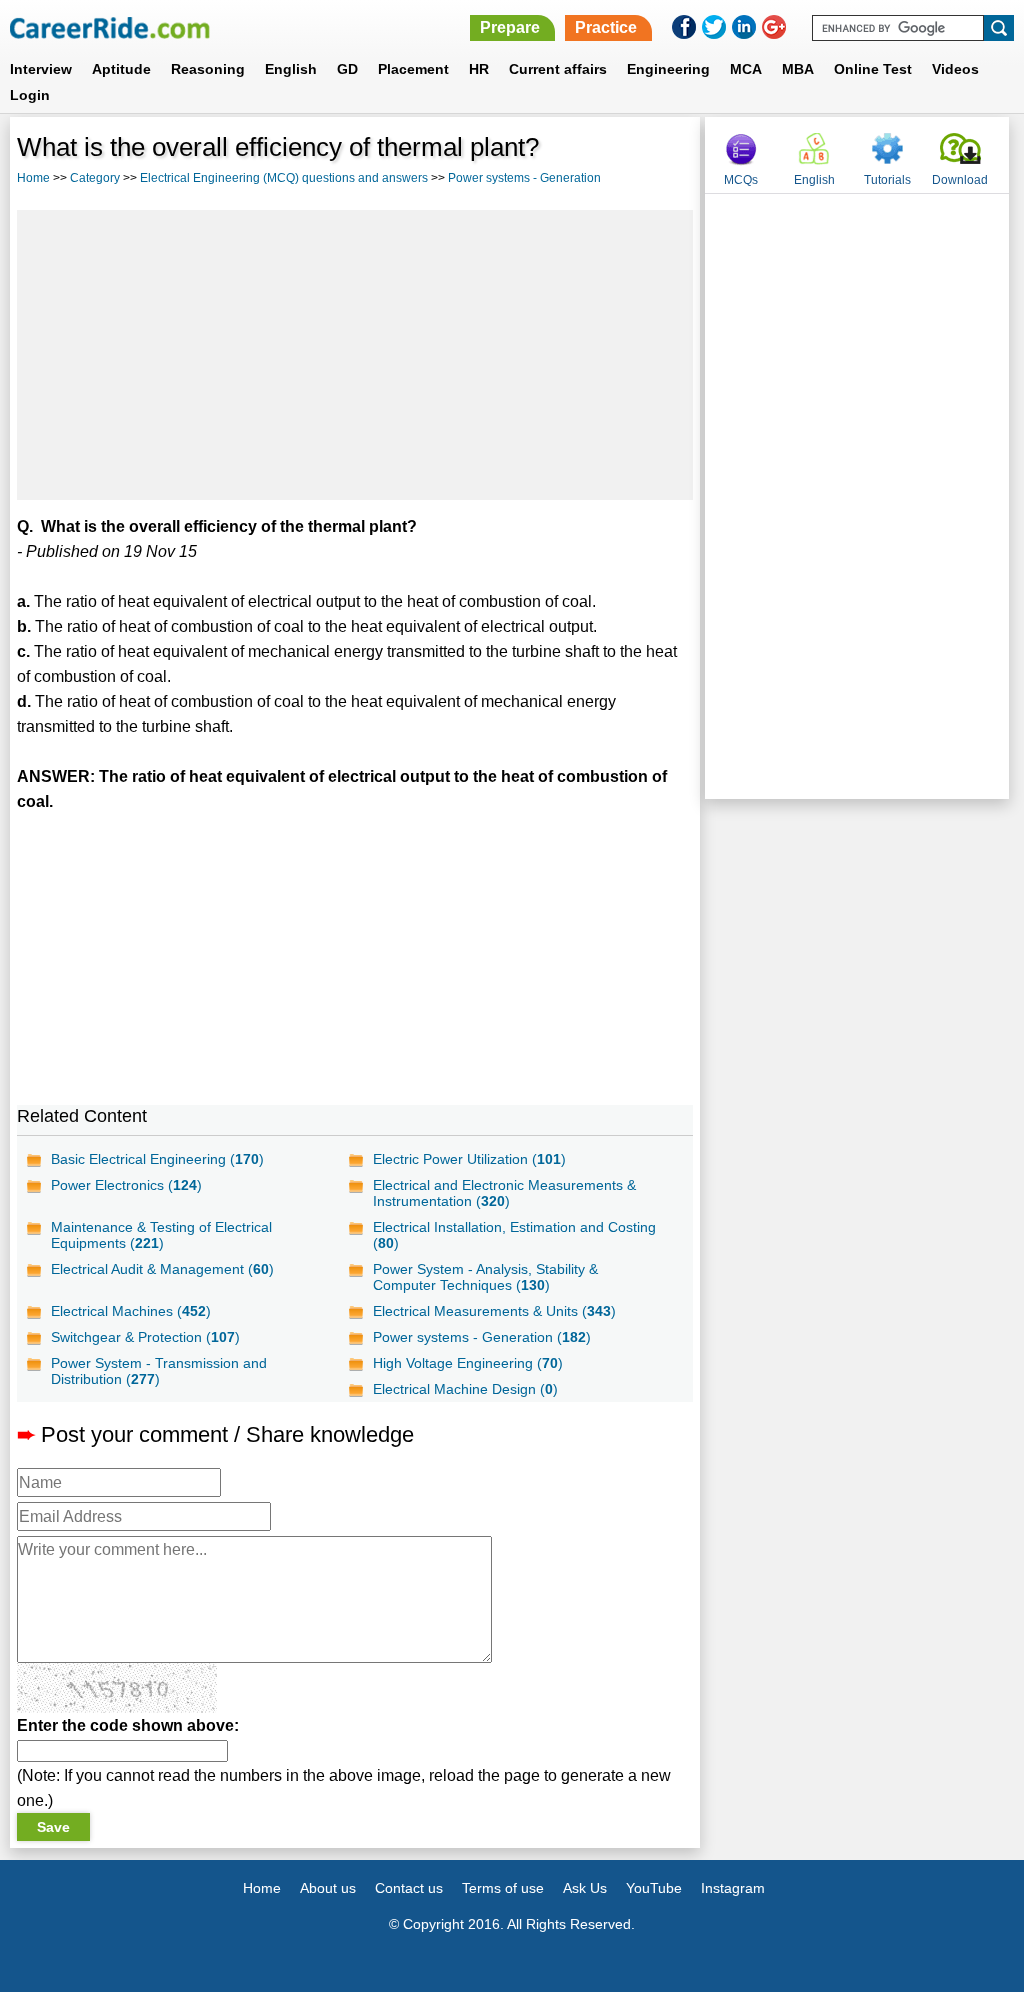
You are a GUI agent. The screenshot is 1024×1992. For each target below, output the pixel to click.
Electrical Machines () (131, 1311)
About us (328, 1888)
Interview (41, 69)
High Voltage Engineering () (468, 1363)
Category (95, 178)
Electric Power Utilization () (469, 1159)
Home (33, 178)
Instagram (733, 1888)
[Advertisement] (355, 355)
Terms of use (503, 1888)
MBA (798, 69)
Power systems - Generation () (482, 1337)
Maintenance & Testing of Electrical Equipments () (161, 1235)
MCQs (741, 180)
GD (347, 69)
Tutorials (887, 180)
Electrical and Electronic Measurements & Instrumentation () (504, 1193)
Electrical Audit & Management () (162, 1269)
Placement (413, 69)
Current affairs (558, 69)
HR (479, 69)
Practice (606, 27)
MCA (746, 69)
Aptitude (121, 69)
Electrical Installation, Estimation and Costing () (514, 1235)
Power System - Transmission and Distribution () (159, 1371)
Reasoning (208, 69)
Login (30, 95)
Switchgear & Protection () (145, 1337)
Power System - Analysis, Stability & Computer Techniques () (485, 1277)
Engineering (668, 69)
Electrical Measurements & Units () (494, 1311)
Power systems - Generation (524, 178)
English (291, 69)
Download (960, 180)
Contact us (409, 1888)
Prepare (510, 27)
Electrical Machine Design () (465, 1389)
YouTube (654, 1888)
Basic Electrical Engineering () (157, 1159)
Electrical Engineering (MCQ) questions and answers (284, 178)
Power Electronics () (126, 1185)
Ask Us (585, 1888)
